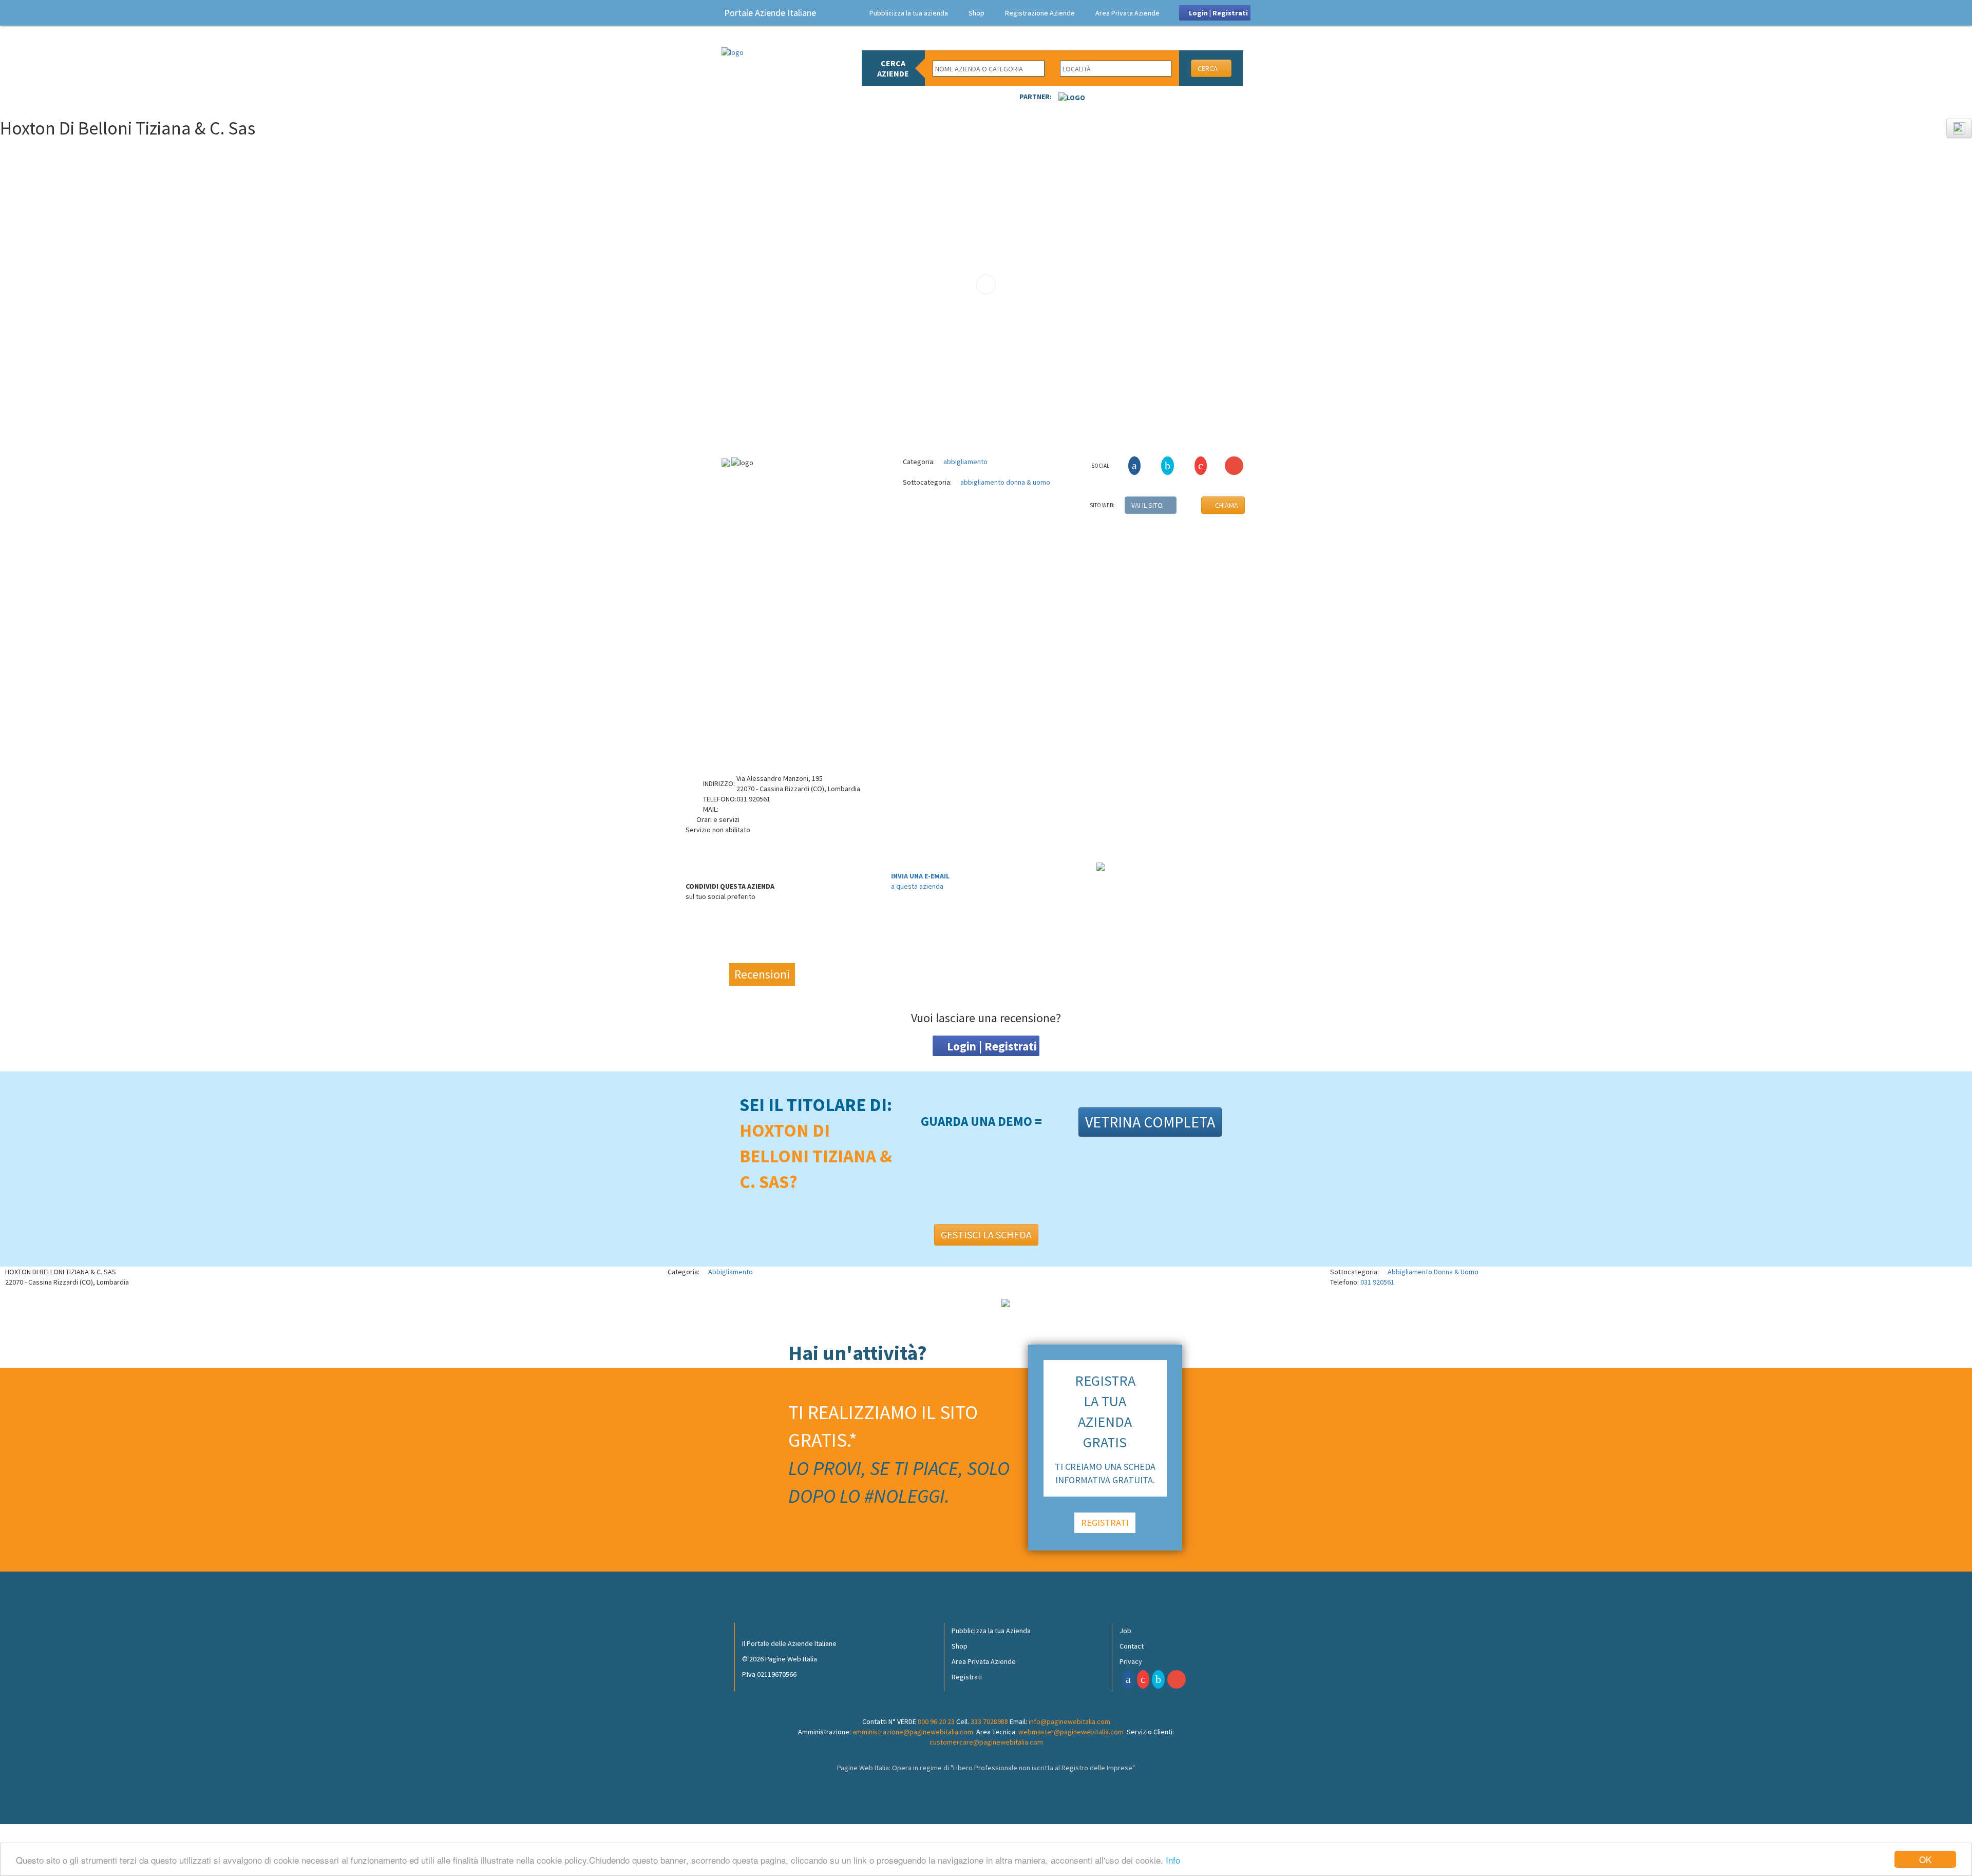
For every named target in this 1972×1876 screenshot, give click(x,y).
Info (1173, 1860)
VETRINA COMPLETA (1150, 1122)
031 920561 (1377, 1282)
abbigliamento (965, 462)
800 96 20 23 (936, 1721)
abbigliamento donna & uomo (1004, 482)
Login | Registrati (1218, 13)
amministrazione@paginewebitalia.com (913, 1732)
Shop (976, 13)
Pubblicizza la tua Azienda (991, 1631)
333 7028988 (989, 1721)
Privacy (1131, 1661)
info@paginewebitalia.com (1069, 1721)
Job (1125, 1631)
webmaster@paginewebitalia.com (1071, 1732)
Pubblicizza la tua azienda (909, 13)
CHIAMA (1226, 505)
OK (1925, 1859)
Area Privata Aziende (1127, 13)
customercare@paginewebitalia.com (986, 1742)
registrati (1105, 1523)
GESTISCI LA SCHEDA (986, 1234)
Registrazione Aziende (1040, 13)
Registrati (967, 1677)
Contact (1132, 1646)
